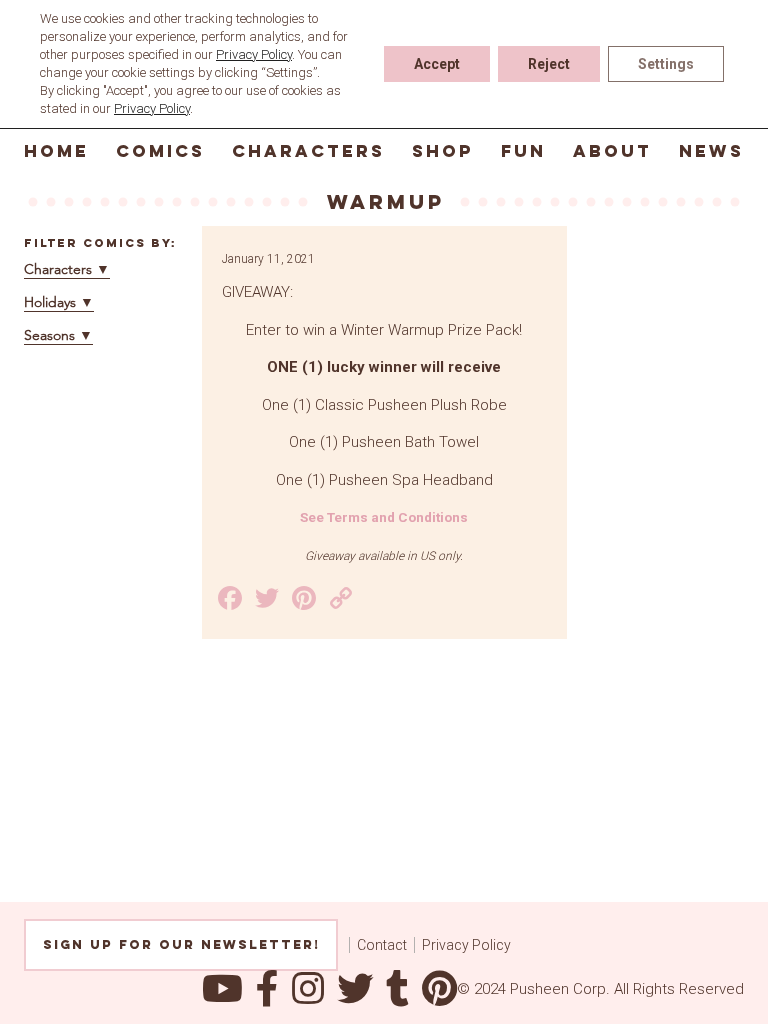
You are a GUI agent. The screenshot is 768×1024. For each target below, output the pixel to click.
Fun (523, 151)
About (612, 151)
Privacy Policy (466, 945)
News (711, 151)
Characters (308, 151)
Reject (549, 64)
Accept (437, 64)
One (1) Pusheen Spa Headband (384, 480)
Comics (160, 151)
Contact (382, 945)
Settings (666, 64)
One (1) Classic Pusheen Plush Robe (384, 405)
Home (56, 151)
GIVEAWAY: (257, 292)
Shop (443, 151)
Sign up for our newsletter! (181, 944)
